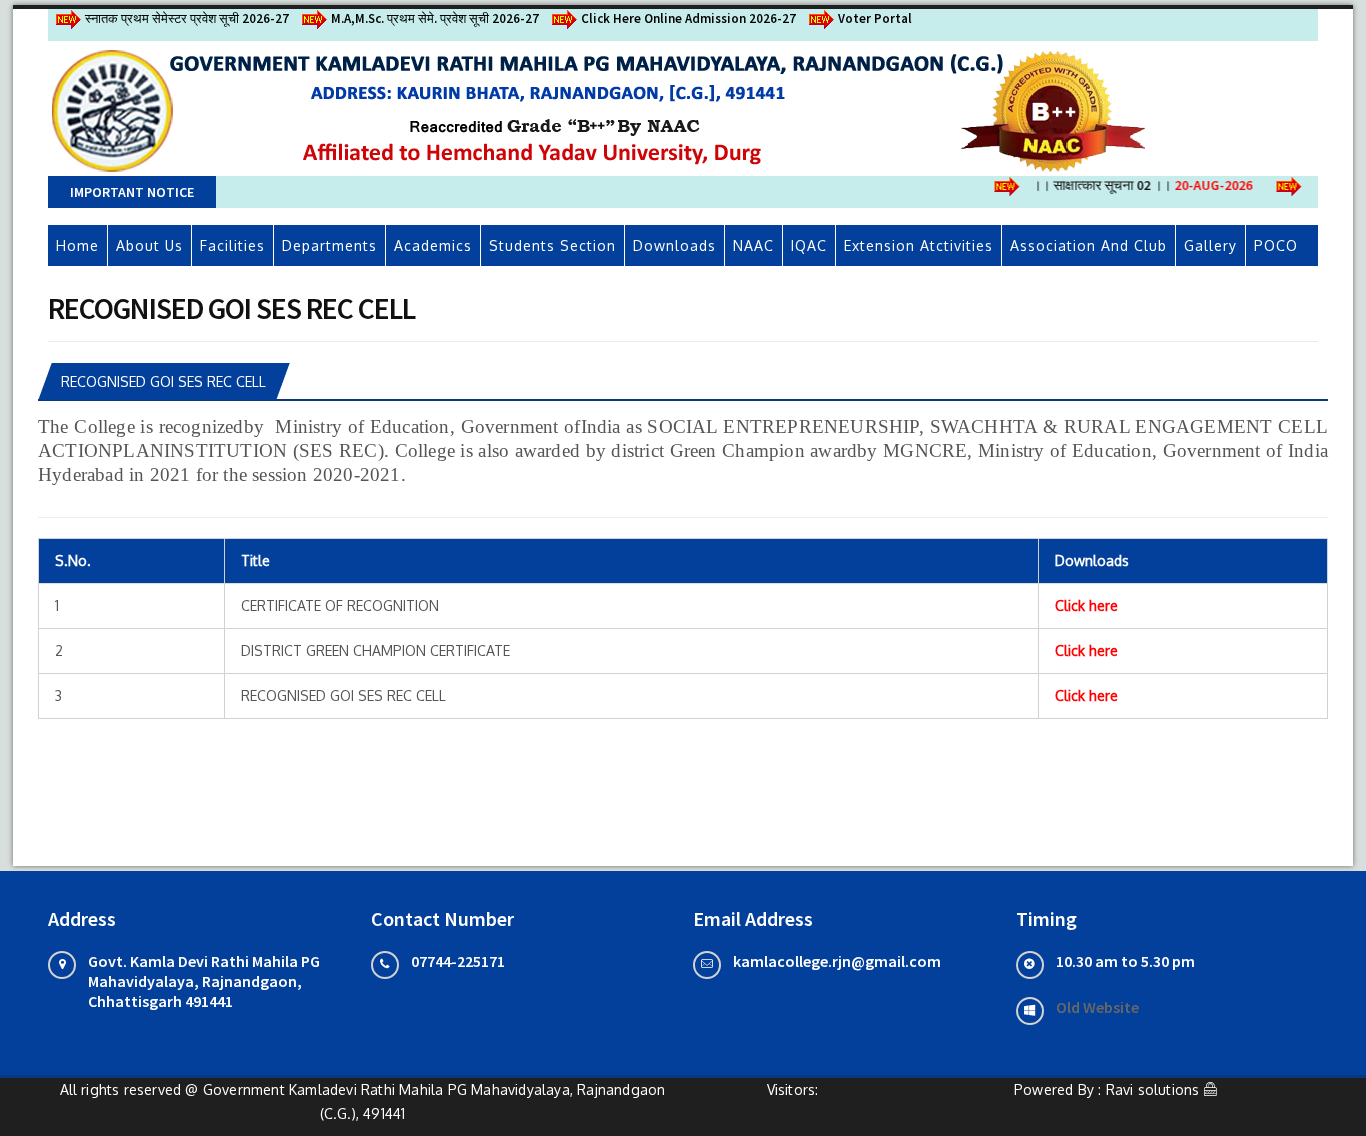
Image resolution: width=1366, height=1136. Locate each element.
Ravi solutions (1153, 1089)
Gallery (1210, 245)
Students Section (552, 245)
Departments (329, 245)
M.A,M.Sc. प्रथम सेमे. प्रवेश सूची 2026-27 (435, 18)
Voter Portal (875, 18)
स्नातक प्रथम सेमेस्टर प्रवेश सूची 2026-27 (187, 18)
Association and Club (1088, 245)
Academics (433, 245)
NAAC (753, 245)
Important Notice (132, 192)
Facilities (232, 245)
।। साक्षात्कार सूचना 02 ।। (1132, 185)
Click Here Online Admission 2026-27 (688, 18)
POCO (1276, 245)
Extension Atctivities (918, 245)
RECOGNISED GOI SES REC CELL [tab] (163, 381)
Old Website (1097, 1007)
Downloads (674, 245)
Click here (1086, 605)
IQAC (809, 245)
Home (77, 245)
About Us (149, 245)
